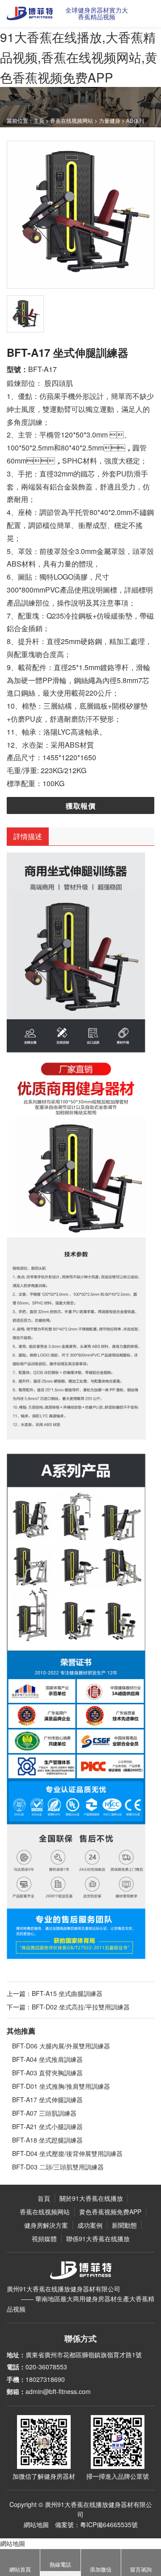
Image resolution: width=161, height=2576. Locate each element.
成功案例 (90, 2225)
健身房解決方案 (46, 2225)
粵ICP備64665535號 (109, 2524)
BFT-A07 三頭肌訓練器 (44, 2113)
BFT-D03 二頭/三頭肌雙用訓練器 (58, 2167)
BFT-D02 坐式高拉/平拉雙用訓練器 (81, 2007)
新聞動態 (124, 2225)
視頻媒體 (44, 2238)
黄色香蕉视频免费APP (110, 2212)
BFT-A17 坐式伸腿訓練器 (47, 2100)
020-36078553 (46, 2367)
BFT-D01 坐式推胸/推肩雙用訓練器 (61, 2086)
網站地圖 (36, 2524)
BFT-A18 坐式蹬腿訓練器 (47, 2140)
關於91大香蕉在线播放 (91, 2198)
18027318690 (45, 2379)
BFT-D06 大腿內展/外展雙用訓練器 (61, 2046)
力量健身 (110, 120)
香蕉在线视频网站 (72, 120)
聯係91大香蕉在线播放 (98, 2238)
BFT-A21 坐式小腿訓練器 (47, 2126)
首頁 (44, 2198)
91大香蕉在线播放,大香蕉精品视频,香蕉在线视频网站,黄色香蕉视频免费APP (79, 57)
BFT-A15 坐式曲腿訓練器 (67, 1993)
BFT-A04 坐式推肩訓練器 (47, 2059)
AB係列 (135, 120)
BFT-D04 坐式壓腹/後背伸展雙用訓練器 (67, 2153)
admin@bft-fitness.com (58, 2391)
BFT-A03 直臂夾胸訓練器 (47, 2073)
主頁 (39, 120)
